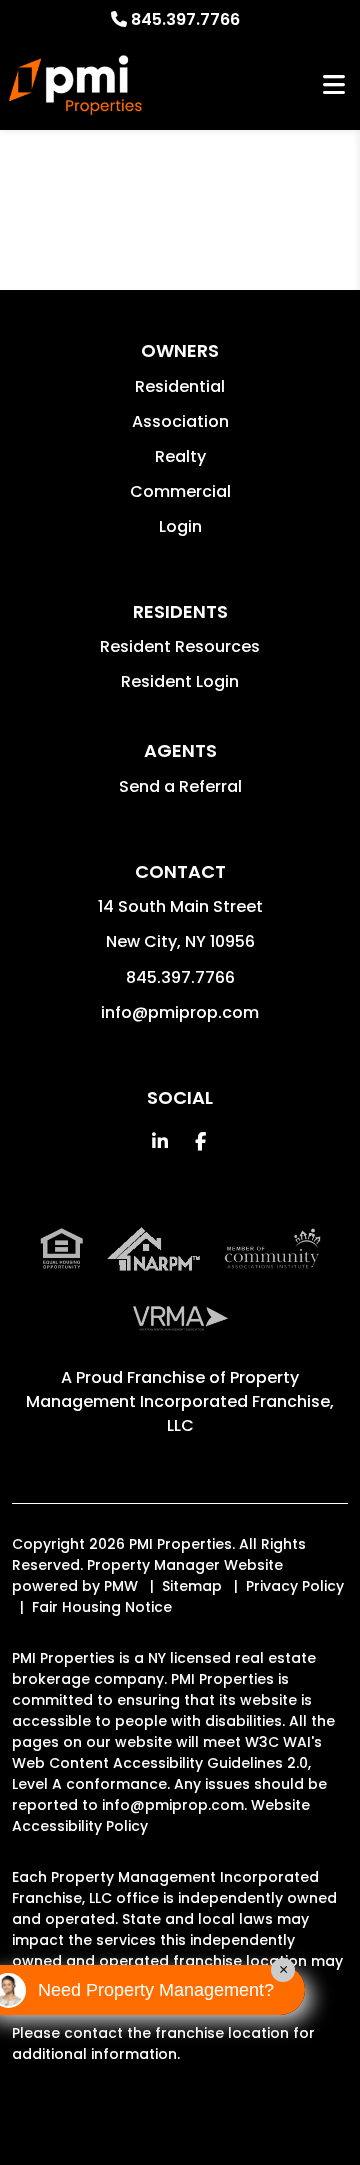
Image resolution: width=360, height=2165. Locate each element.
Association (180, 421)
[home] (75, 85)
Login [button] (180, 526)
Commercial (180, 491)
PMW (121, 1586)
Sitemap (192, 1586)
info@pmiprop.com (180, 1012)
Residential (180, 386)
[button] (160, 1141)
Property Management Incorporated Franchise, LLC (180, 1401)
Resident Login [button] (180, 681)
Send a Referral (180, 786)
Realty (180, 456)
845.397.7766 (185, 19)
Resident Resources (180, 646)
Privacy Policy (295, 1586)
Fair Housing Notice (102, 1607)
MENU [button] (334, 85)
